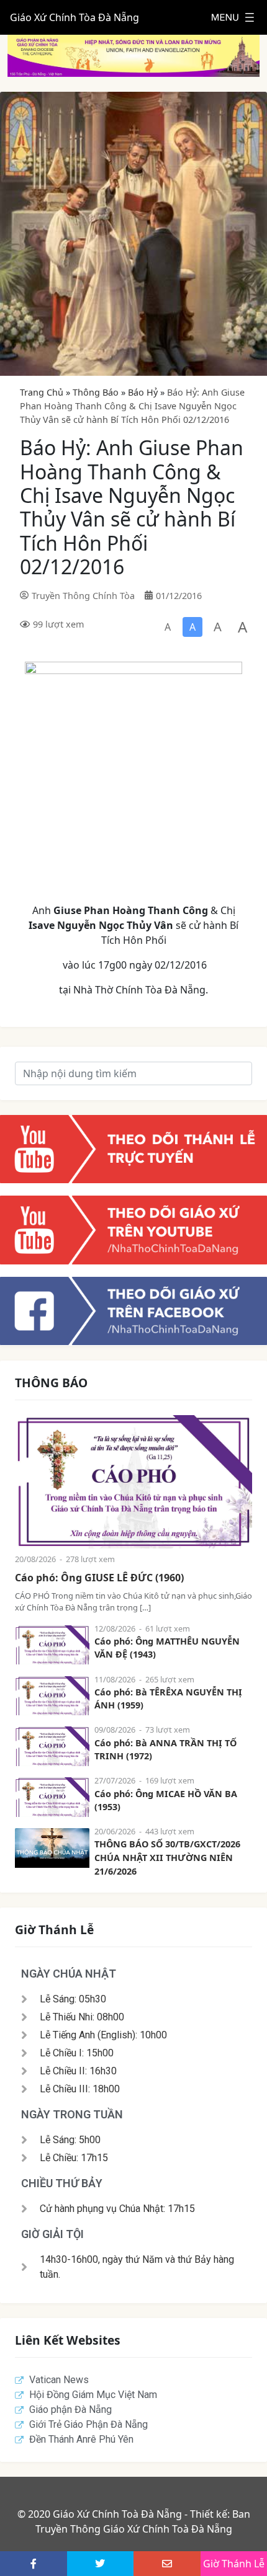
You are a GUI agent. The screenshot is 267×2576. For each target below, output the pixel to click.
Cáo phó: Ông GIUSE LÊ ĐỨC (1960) (99, 1578)
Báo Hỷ (143, 392)
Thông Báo (96, 392)
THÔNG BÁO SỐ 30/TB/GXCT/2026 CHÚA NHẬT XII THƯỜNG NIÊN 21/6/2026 (167, 1857)
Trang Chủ (42, 392)
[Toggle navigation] (233, 17)
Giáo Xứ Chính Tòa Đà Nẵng (75, 17)
